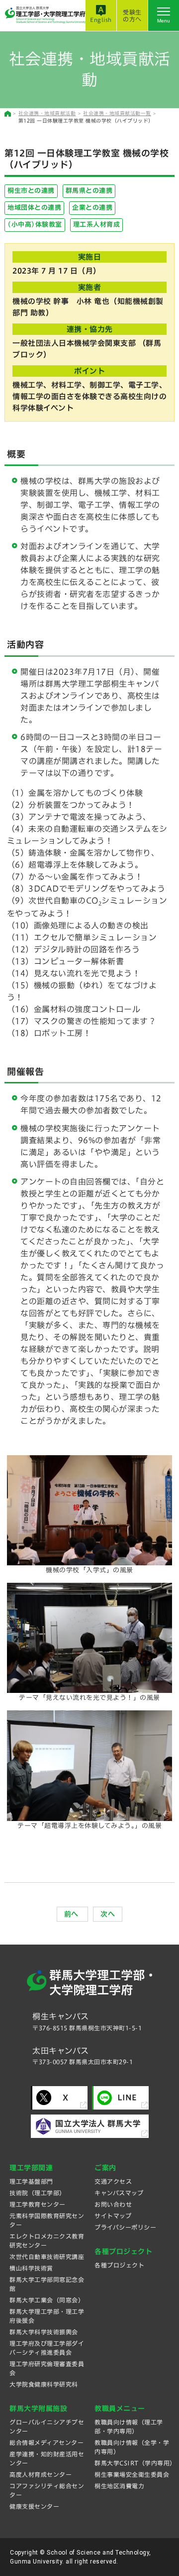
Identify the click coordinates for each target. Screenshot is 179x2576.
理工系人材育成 (97, 225)
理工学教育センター (38, 2204)
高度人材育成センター (41, 2474)
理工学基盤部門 (31, 2181)
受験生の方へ (132, 15)
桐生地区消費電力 (119, 2486)
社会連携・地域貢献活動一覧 (117, 113)
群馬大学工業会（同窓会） (47, 2300)
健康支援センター (34, 2506)
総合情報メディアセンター (46, 2442)
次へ (108, 1914)
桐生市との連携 (31, 191)
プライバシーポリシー (125, 2227)
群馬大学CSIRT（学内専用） (135, 2463)
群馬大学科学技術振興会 (44, 2332)
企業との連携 (92, 208)
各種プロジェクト (119, 2265)
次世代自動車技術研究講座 (47, 2257)
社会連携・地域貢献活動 (47, 113)
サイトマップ (113, 2216)
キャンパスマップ (119, 2193)
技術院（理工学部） (38, 2193)
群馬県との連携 (89, 191)
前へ (73, 1914)
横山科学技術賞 (31, 2268)
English (101, 20)
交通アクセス (113, 2181)
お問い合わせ (113, 2204)
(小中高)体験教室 (35, 225)
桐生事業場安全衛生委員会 (132, 2474)
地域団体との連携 (34, 208)
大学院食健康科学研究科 (44, 2384)
